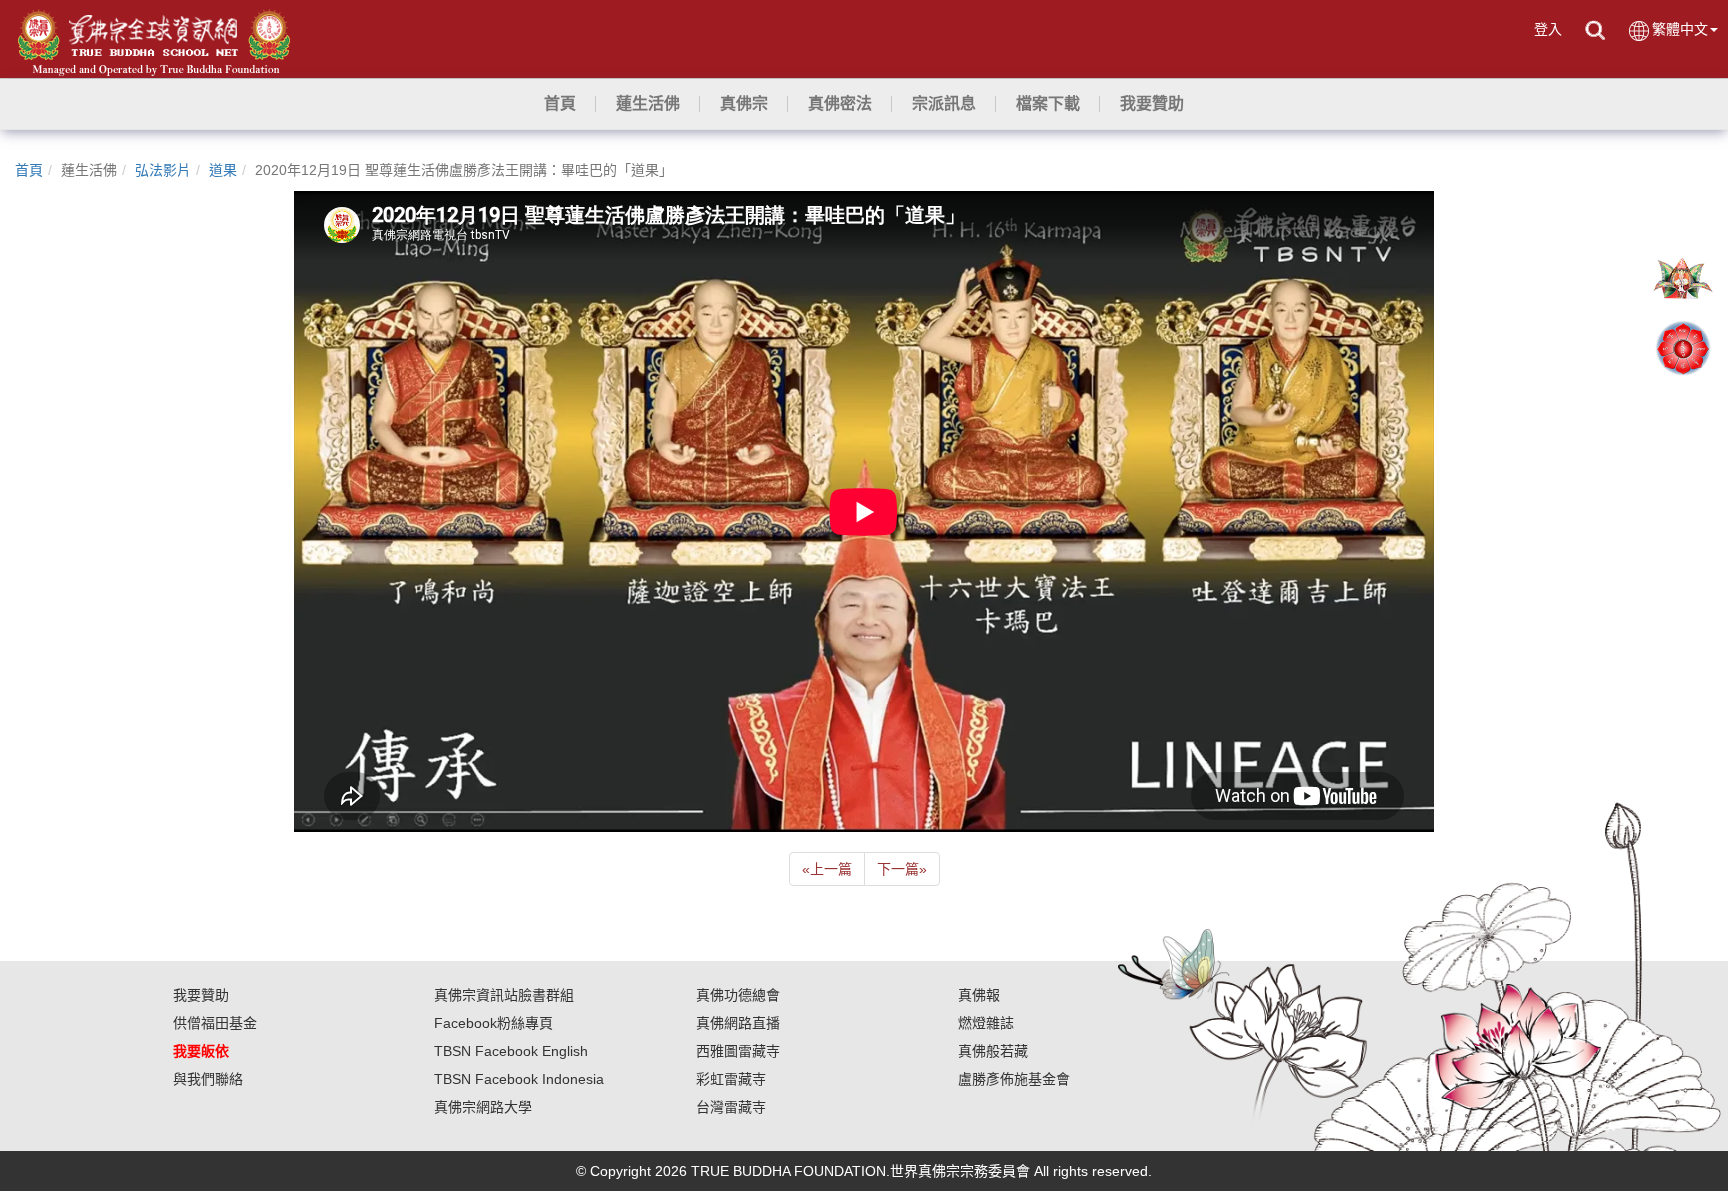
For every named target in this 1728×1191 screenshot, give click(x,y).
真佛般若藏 (993, 1051)
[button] (648, 104)
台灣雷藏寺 (731, 1107)
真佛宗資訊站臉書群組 (504, 995)
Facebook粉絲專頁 (493, 1023)
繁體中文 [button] (1680, 29)
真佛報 (979, 995)
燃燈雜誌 (986, 1023)
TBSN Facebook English (511, 1051)
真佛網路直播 (738, 1023)
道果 (223, 170)
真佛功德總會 (738, 995)
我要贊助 (201, 995)
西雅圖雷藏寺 (738, 1051)
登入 (1548, 29)
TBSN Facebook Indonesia (519, 1079)
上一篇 (827, 869)
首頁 (29, 170)
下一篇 (902, 869)
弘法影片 (163, 170)
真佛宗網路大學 (483, 1107)
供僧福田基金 (215, 1023)
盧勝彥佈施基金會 (1014, 1079)
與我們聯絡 (208, 1079)
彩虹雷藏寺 (731, 1079)
